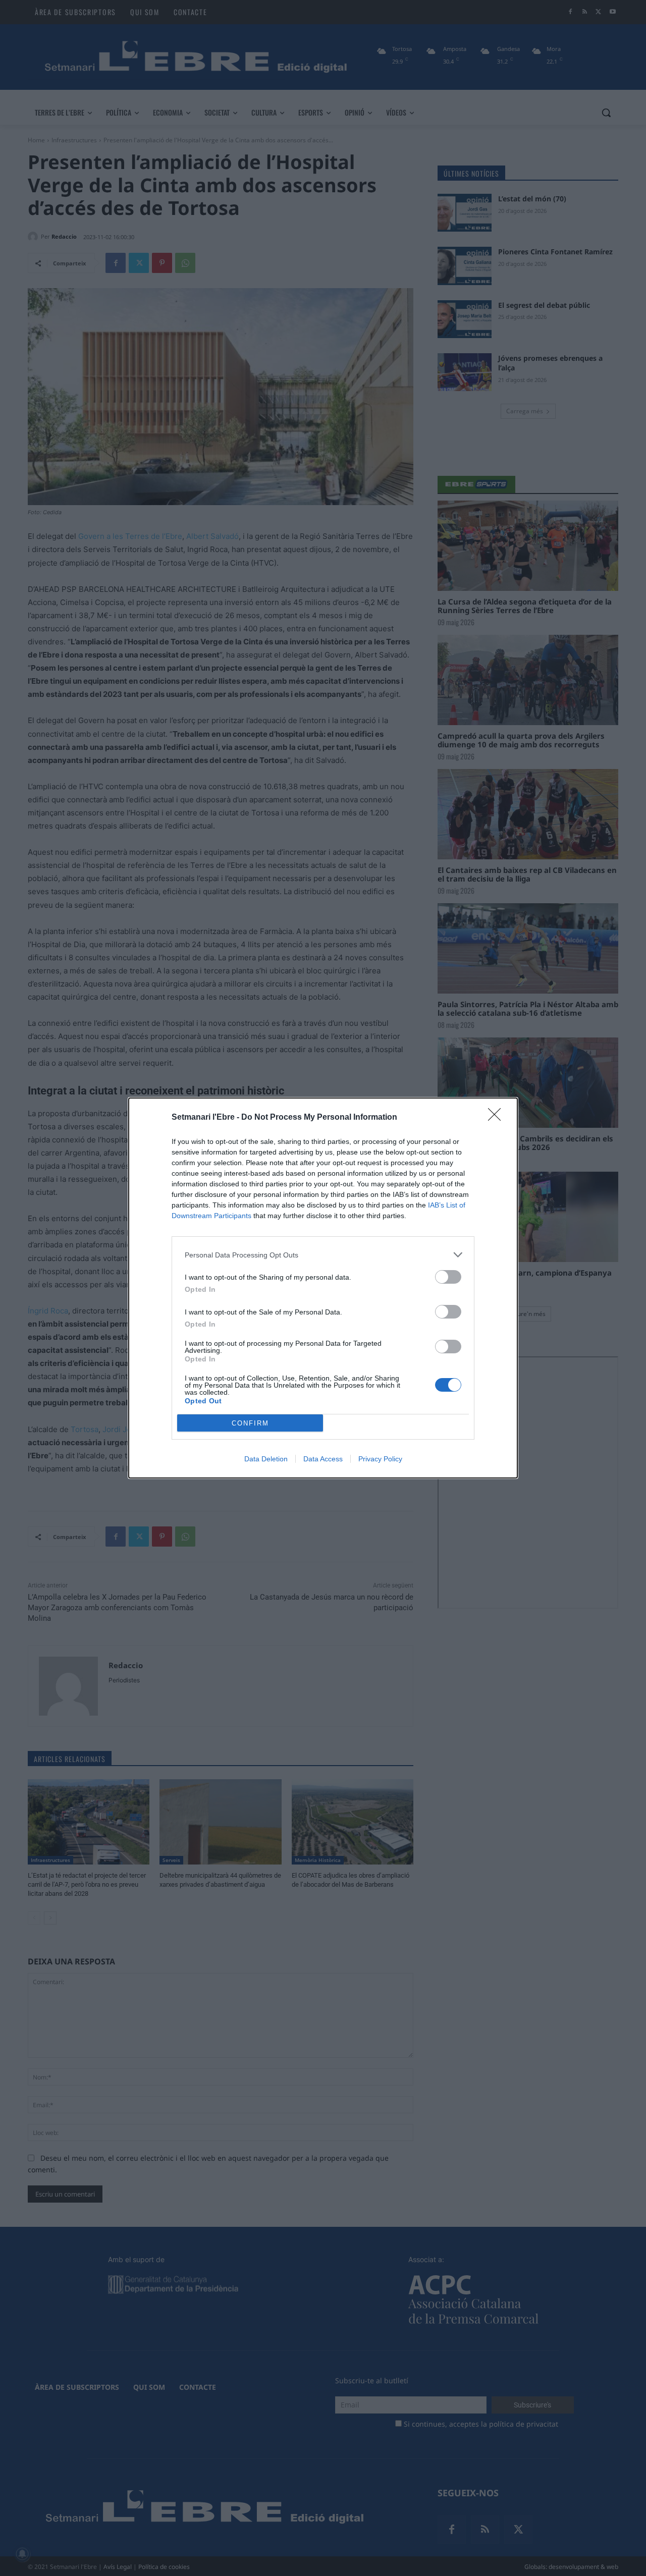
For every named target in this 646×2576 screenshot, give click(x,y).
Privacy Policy (380, 1459)
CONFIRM (250, 1423)
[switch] (448, 1277)
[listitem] (323, 1255)
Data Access (323, 1459)
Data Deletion (266, 1459)
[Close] (498, 1118)
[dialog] (323, 1288)
